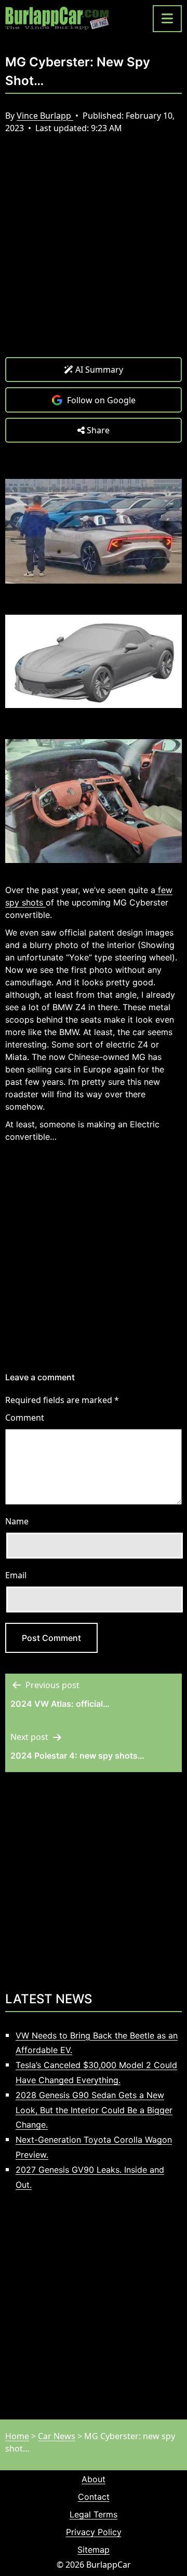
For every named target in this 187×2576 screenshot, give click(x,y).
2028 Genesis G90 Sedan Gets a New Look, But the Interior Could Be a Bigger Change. (94, 2110)
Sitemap (94, 2550)
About (94, 2479)
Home (17, 2436)
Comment (25, 1418)
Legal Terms (94, 2514)
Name (17, 1521)
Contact (94, 2497)
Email (16, 1575)
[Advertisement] (94, 253)
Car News (57, 2436)
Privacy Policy (94, 2532)
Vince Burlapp (45, 116)
